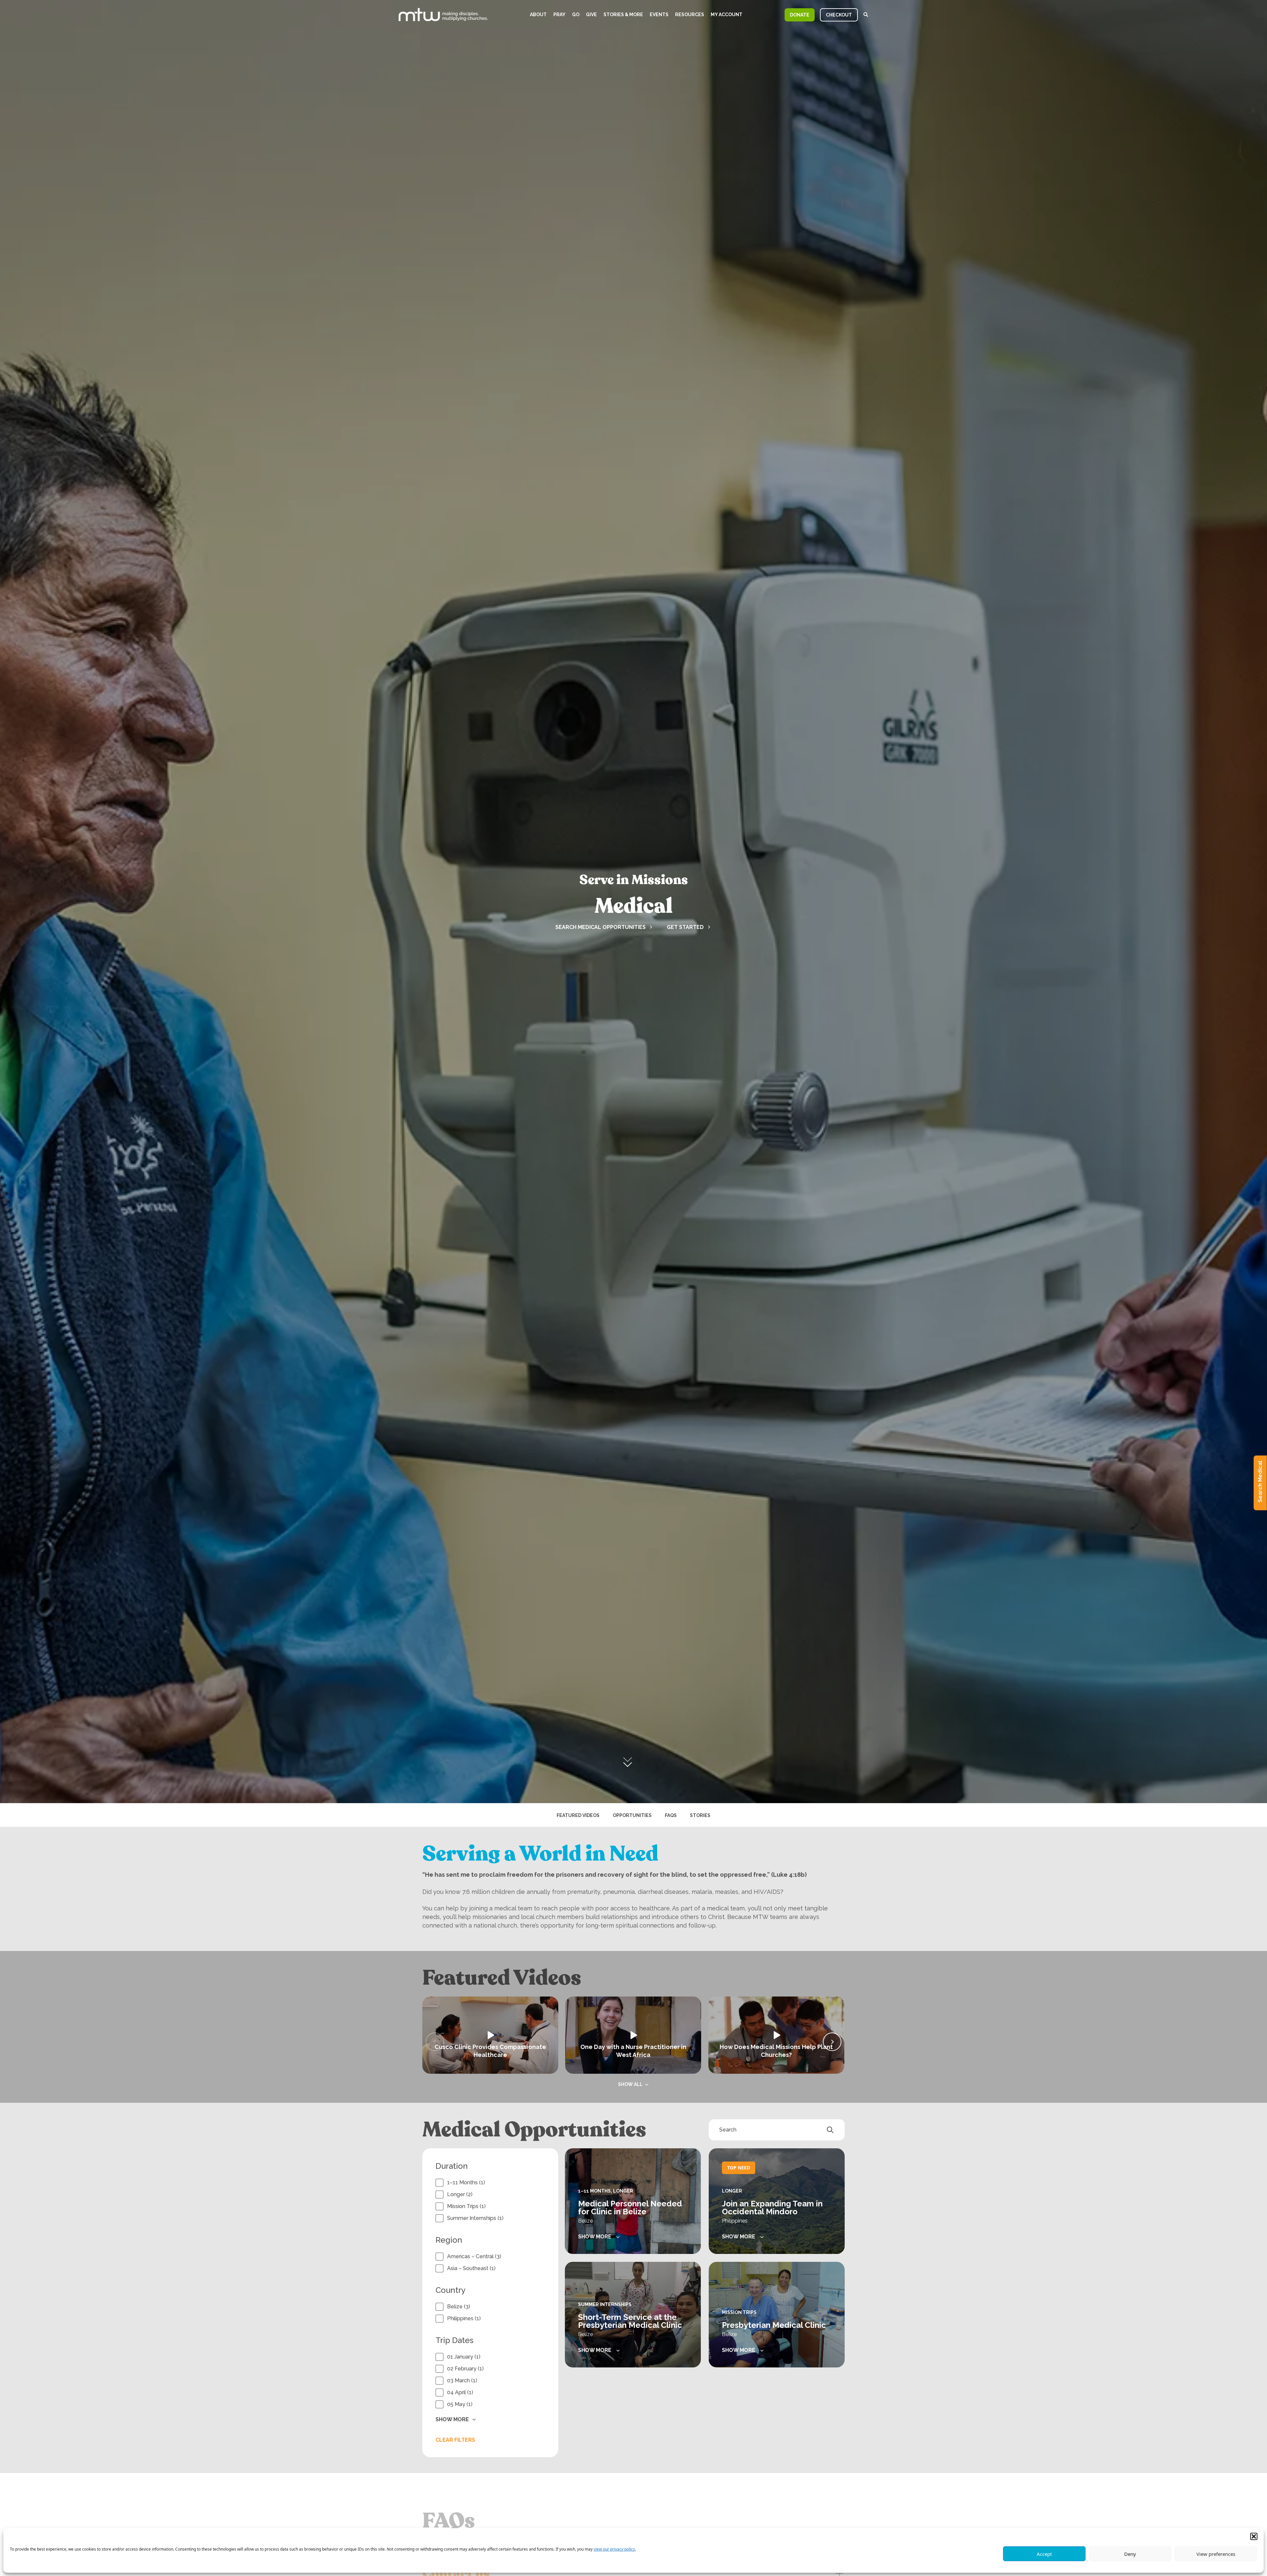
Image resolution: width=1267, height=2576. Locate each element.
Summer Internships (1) (475, 2218)
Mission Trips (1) (466, 2206)
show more (595, 2237)
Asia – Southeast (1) (471, 2268)
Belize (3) (459, 2307)
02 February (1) (465, 2369)
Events (659, 15)
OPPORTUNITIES (632, 1815)
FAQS (671, 1815)
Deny (1130, 2554)
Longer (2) (460, 2194)
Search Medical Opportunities (601, 927)
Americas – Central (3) (474, 2256)
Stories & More (623, 15)
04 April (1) (460, 2392)
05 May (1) (460, 2404)
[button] (1254, 2536)
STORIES (700, 1815)
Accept (1044, 2554)
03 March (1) (462, 2380)
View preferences (1216, 2554)
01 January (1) (464, 2357)
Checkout (839, 15)
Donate (800, 15)
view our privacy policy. (615, 2549)
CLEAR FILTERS (455, 2440)
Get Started (685, 927)
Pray (559, 15)
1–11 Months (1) (466, 2182)
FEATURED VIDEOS (578, 1815)
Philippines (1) (464, 2318)
